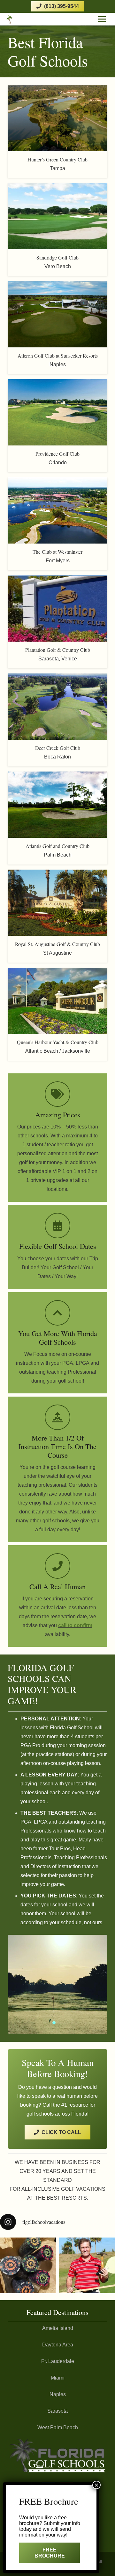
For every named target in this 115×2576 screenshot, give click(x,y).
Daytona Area (58, 2345)
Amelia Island (58, 2328)
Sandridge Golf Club (57, 257)
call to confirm (75, 1625)
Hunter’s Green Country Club (57, 159)
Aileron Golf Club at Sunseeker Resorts (58, 356)
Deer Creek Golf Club (58, 748)
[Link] (19, 19)
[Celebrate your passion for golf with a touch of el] (28, 2265)
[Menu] (102, 19)
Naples (58, 2394)
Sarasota (57, 2411)
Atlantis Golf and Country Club (57, 846)
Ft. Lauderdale (58, 2361)
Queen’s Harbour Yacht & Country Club (58, 1042)
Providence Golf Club (57, 454)
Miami (58, 2378)
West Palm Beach (58, 2427)
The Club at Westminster (57, 552)
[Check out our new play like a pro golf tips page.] (87, 2265)
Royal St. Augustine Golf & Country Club (57, 944)
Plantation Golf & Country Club (58, 650)
